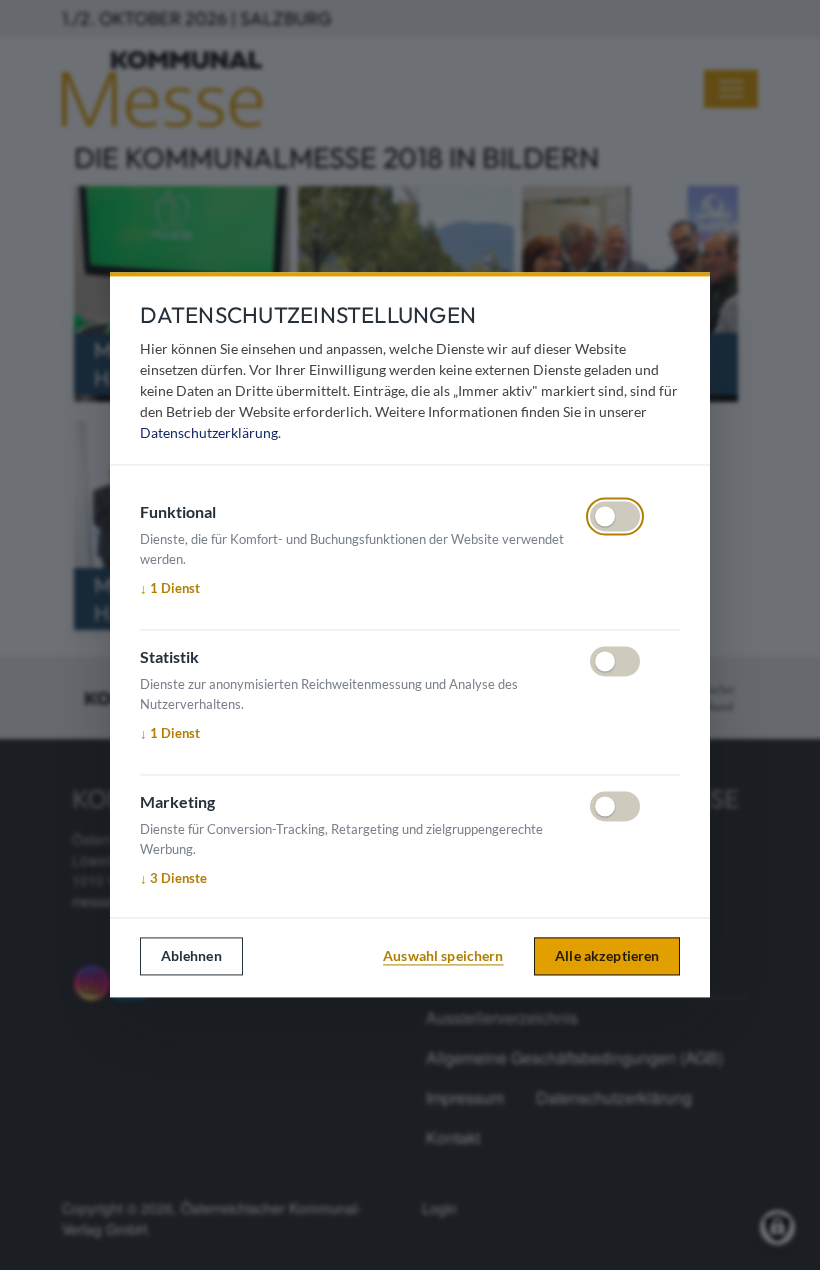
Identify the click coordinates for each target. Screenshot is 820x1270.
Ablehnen (191, 955)
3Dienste (173, 878)
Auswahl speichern (443, 955)
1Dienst (170, 588)
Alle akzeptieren (607, 955)
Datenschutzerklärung (209, 433)
